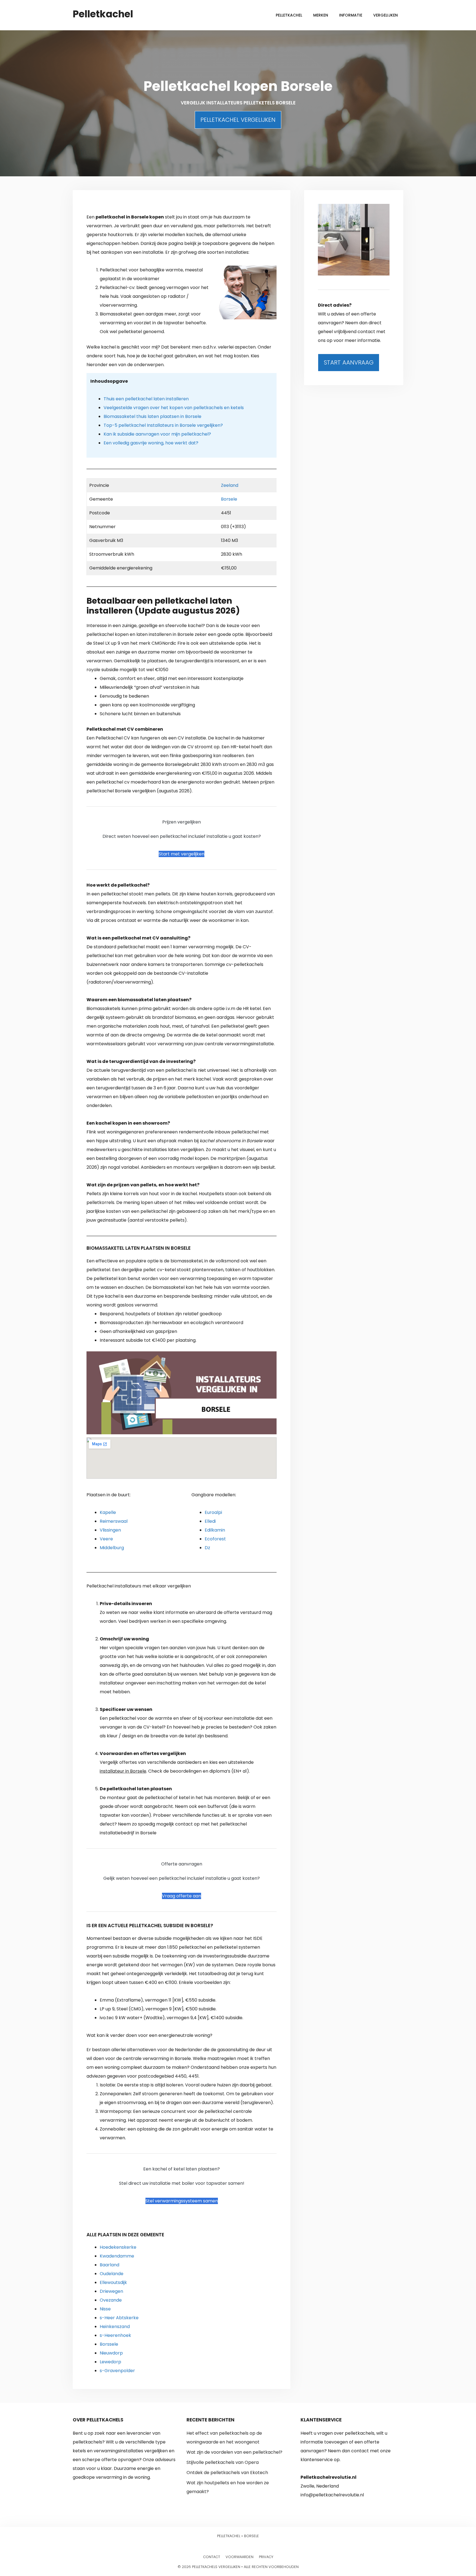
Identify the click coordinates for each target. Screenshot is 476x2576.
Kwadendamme (117, 2256)
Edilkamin (215, 1530)
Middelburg (112, 1548)
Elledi (210, 1521)
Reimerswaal (114, 1521)
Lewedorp (110, 2362)
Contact (212, 2557)
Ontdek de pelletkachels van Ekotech (227, 2473)
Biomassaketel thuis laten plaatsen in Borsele (152, 416)
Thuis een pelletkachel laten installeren (146, 399)
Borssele (109, 2344)
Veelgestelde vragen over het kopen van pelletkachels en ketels (174, 408)
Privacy (266, 2557)
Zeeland (230, 485)
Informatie (351, 15)
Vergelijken (386, 15)
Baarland (109, 2265)
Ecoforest (215, 1539)
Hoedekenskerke (118, 2247)
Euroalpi (213, 1512)
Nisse (105, 2309)
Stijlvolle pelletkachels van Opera (223, 2462)
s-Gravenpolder (117, 2371)
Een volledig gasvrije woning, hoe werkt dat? (151, 443)
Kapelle (108, 1512)
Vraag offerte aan (182, 1896)
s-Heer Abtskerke (119, 2318)
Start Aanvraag (349, 362)
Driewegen (111, 2291)
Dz (207, 1548)
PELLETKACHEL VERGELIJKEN (238, 120)
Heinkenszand (115, 2327)
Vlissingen (110, 1530)
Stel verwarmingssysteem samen (182, 2201)
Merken (321, 15)
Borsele (229, 499)
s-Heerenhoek (115, 2335)
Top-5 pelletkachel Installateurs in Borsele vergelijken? (163, 425)
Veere (106, 1539)
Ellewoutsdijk (113, 2282)
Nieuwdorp (111, 2353)
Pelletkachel (103, 14)
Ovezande (111, 2300)
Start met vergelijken (182, 854)
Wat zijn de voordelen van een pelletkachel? (234, 2452)
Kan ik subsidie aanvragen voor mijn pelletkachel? (157, 434)
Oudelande (112, 2274)
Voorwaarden (240, 2557)
